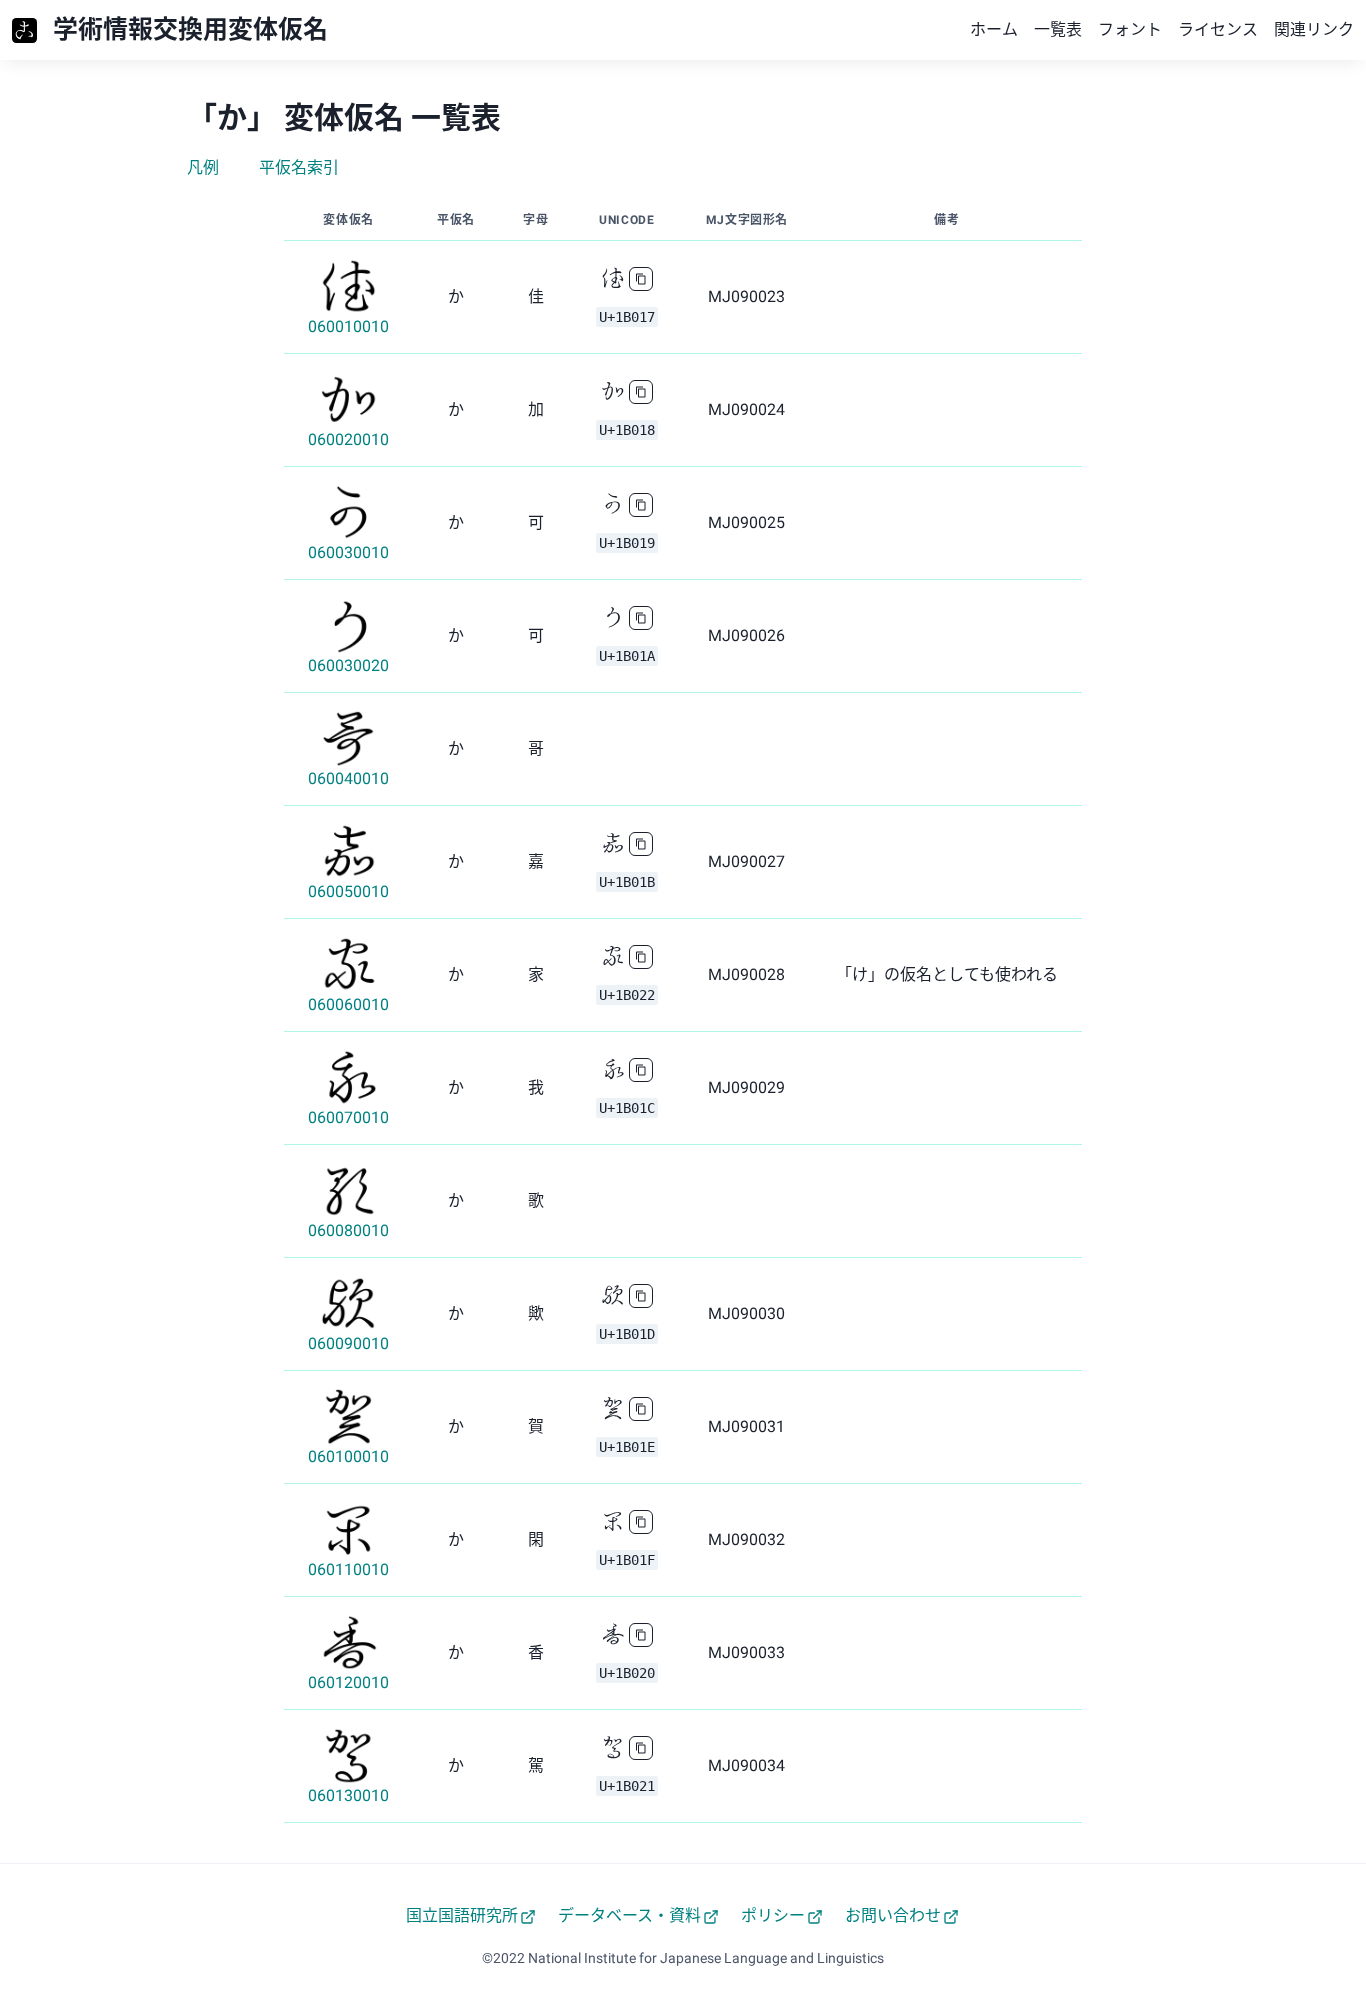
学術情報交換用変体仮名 (190, 29)
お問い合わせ (893, 1915)
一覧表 (1058, 29)
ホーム (994, 29)
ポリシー (773, 1915)
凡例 (203, 167)
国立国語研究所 (462, 1915)
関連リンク (1314, 29)
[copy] (641, 279)
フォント (1130, 29)
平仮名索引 (299, 167)
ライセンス (1218, 29)
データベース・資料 (629, 1915)
